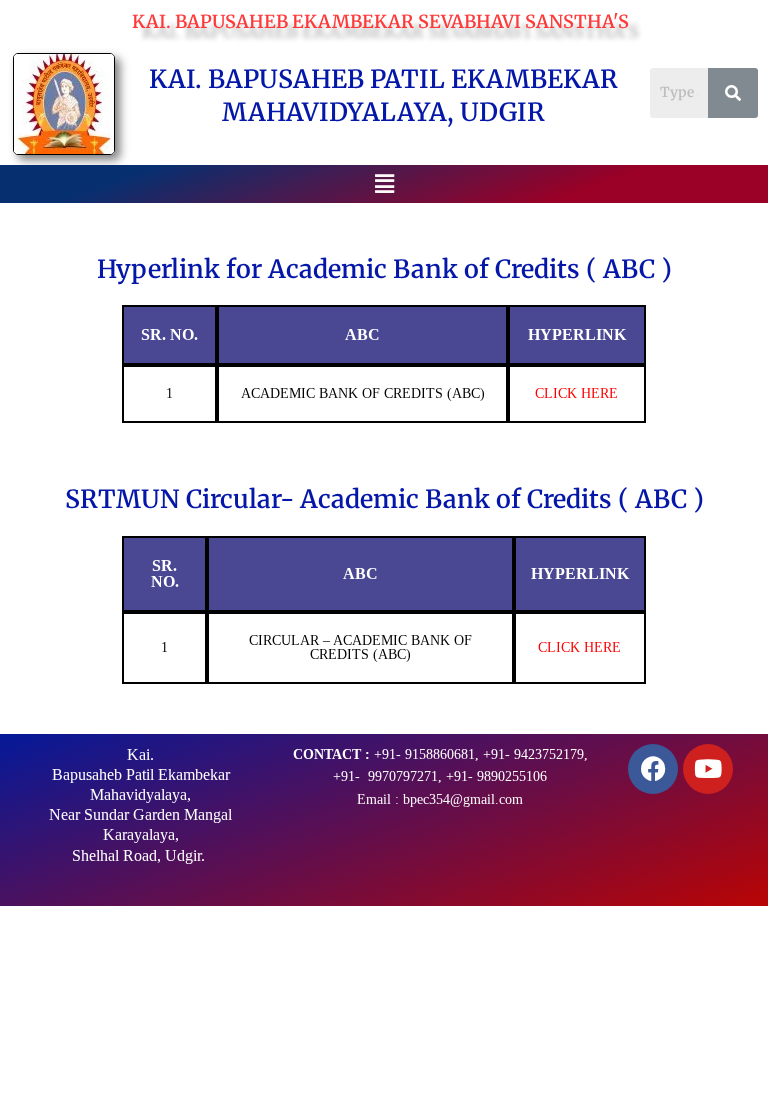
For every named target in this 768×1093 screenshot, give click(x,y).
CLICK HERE (576, 393)
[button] (384, 183)
